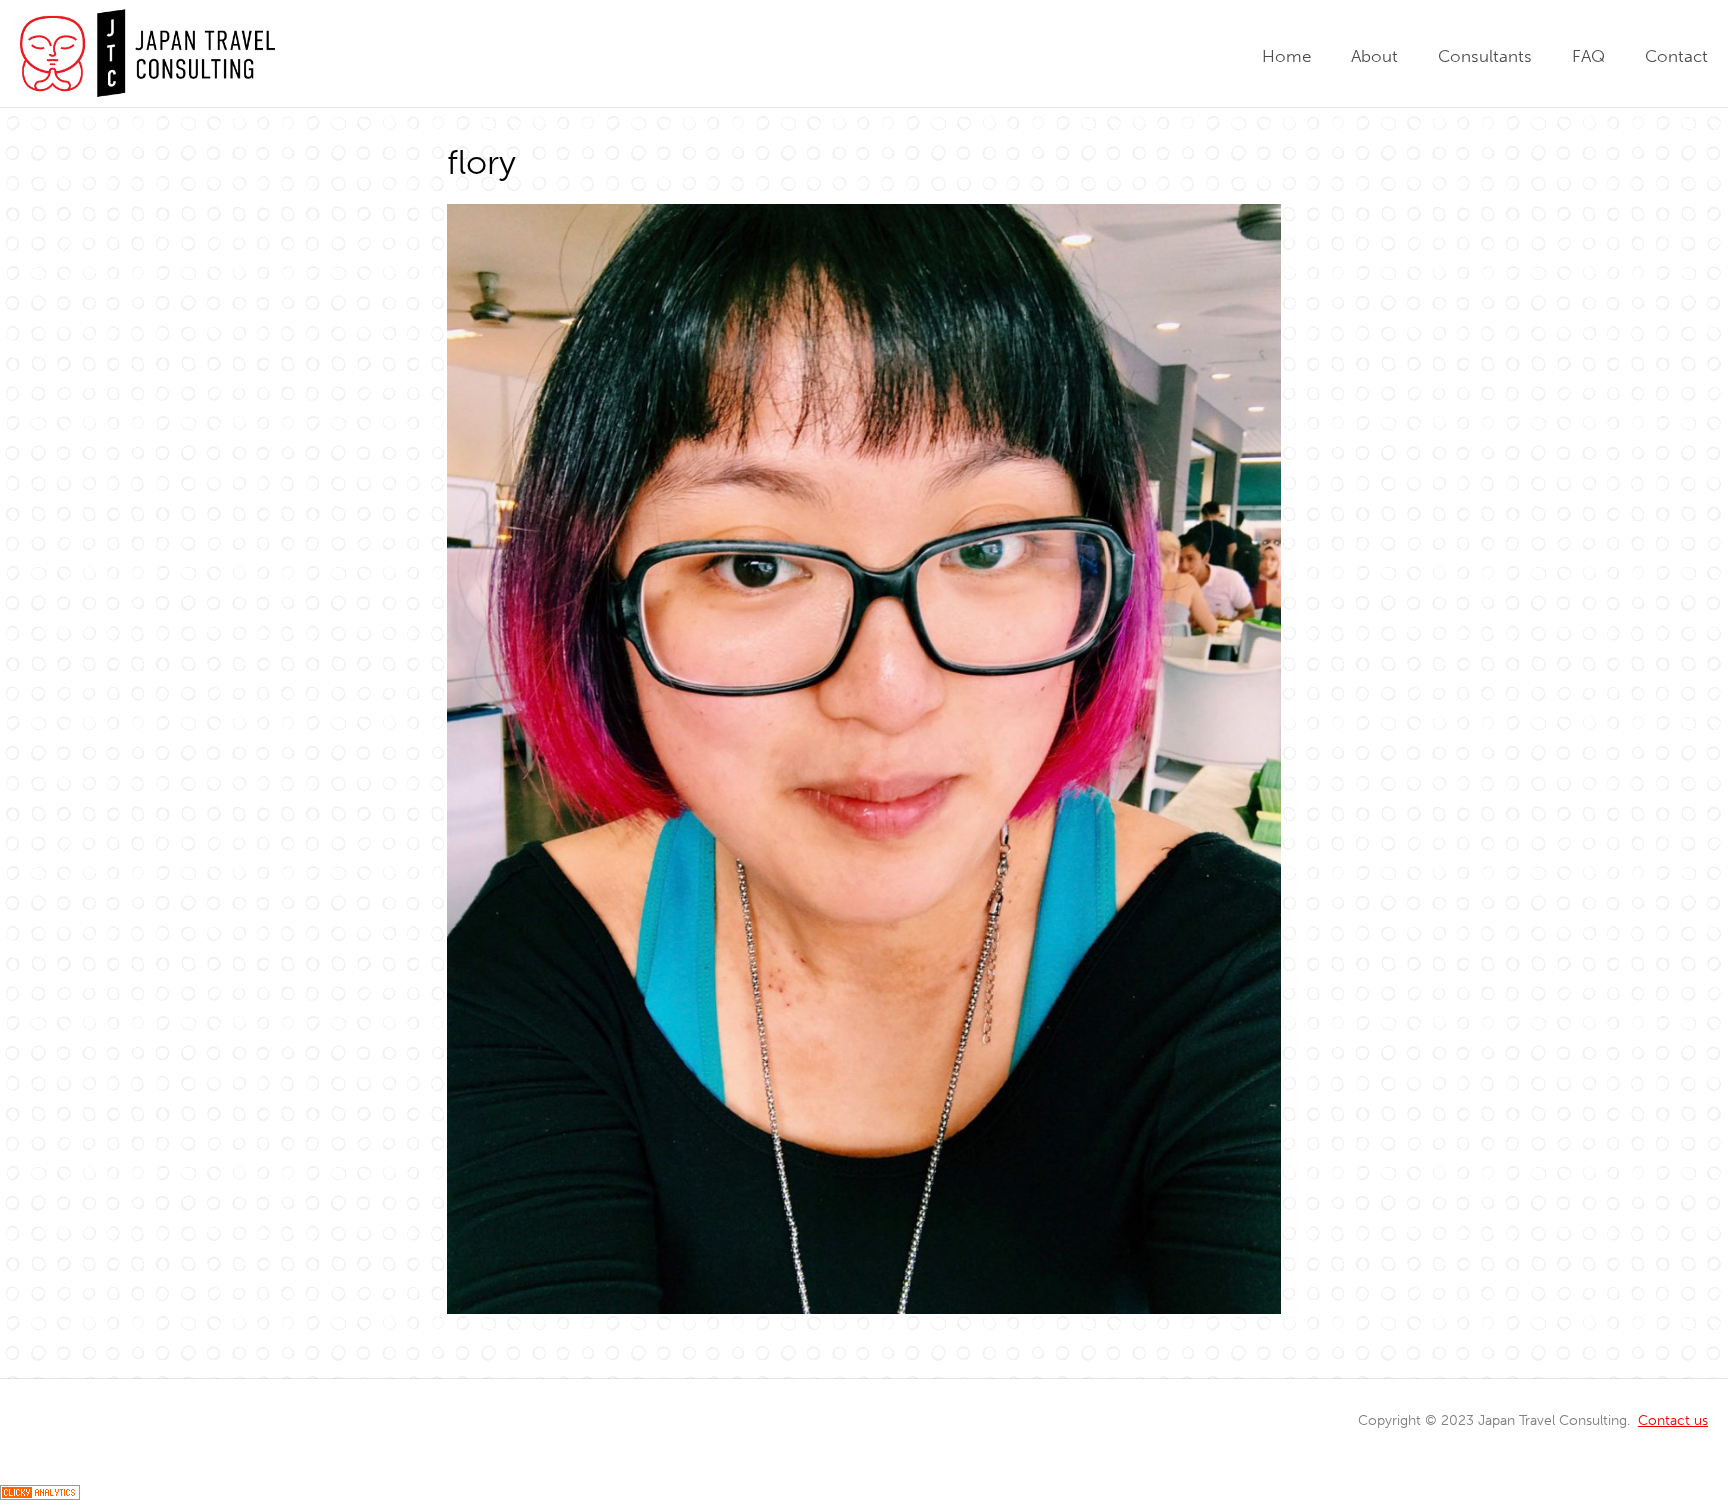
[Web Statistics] (40, 1494)
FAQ (1588, 56)
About (1374, 56)
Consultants (1485, 56)
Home (1286, 56)
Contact (1676, 56)
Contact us (1673, 1420)
